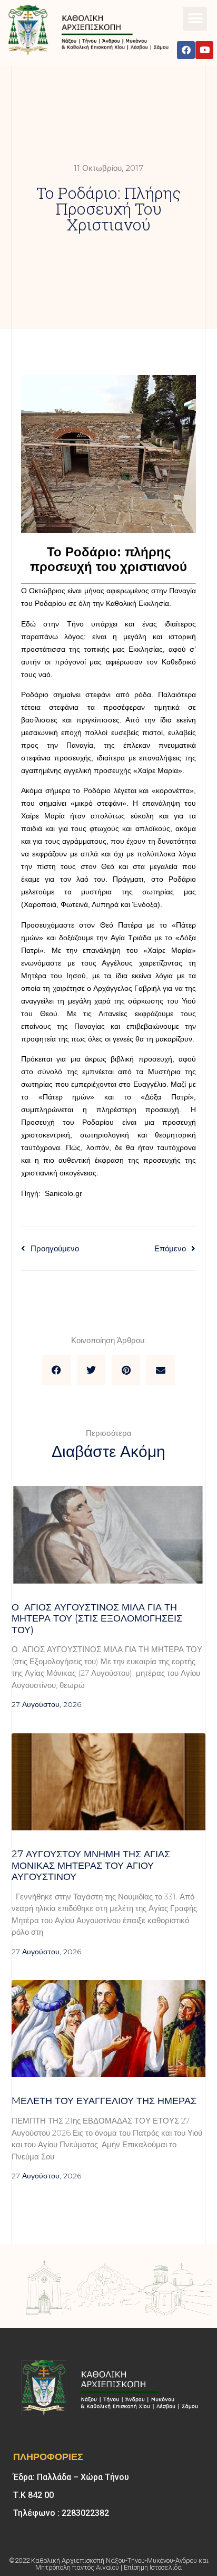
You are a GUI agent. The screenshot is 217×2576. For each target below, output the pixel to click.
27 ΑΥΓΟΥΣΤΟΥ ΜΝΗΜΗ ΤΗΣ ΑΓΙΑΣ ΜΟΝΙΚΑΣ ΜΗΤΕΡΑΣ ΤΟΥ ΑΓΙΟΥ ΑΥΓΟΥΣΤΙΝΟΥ (91, 1865)
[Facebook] (186, 50)
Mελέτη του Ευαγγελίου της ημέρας (104, 2101)
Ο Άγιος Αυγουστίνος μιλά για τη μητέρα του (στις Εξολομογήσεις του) (97, 1619)
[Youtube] (204, 50)
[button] (195, 19)
